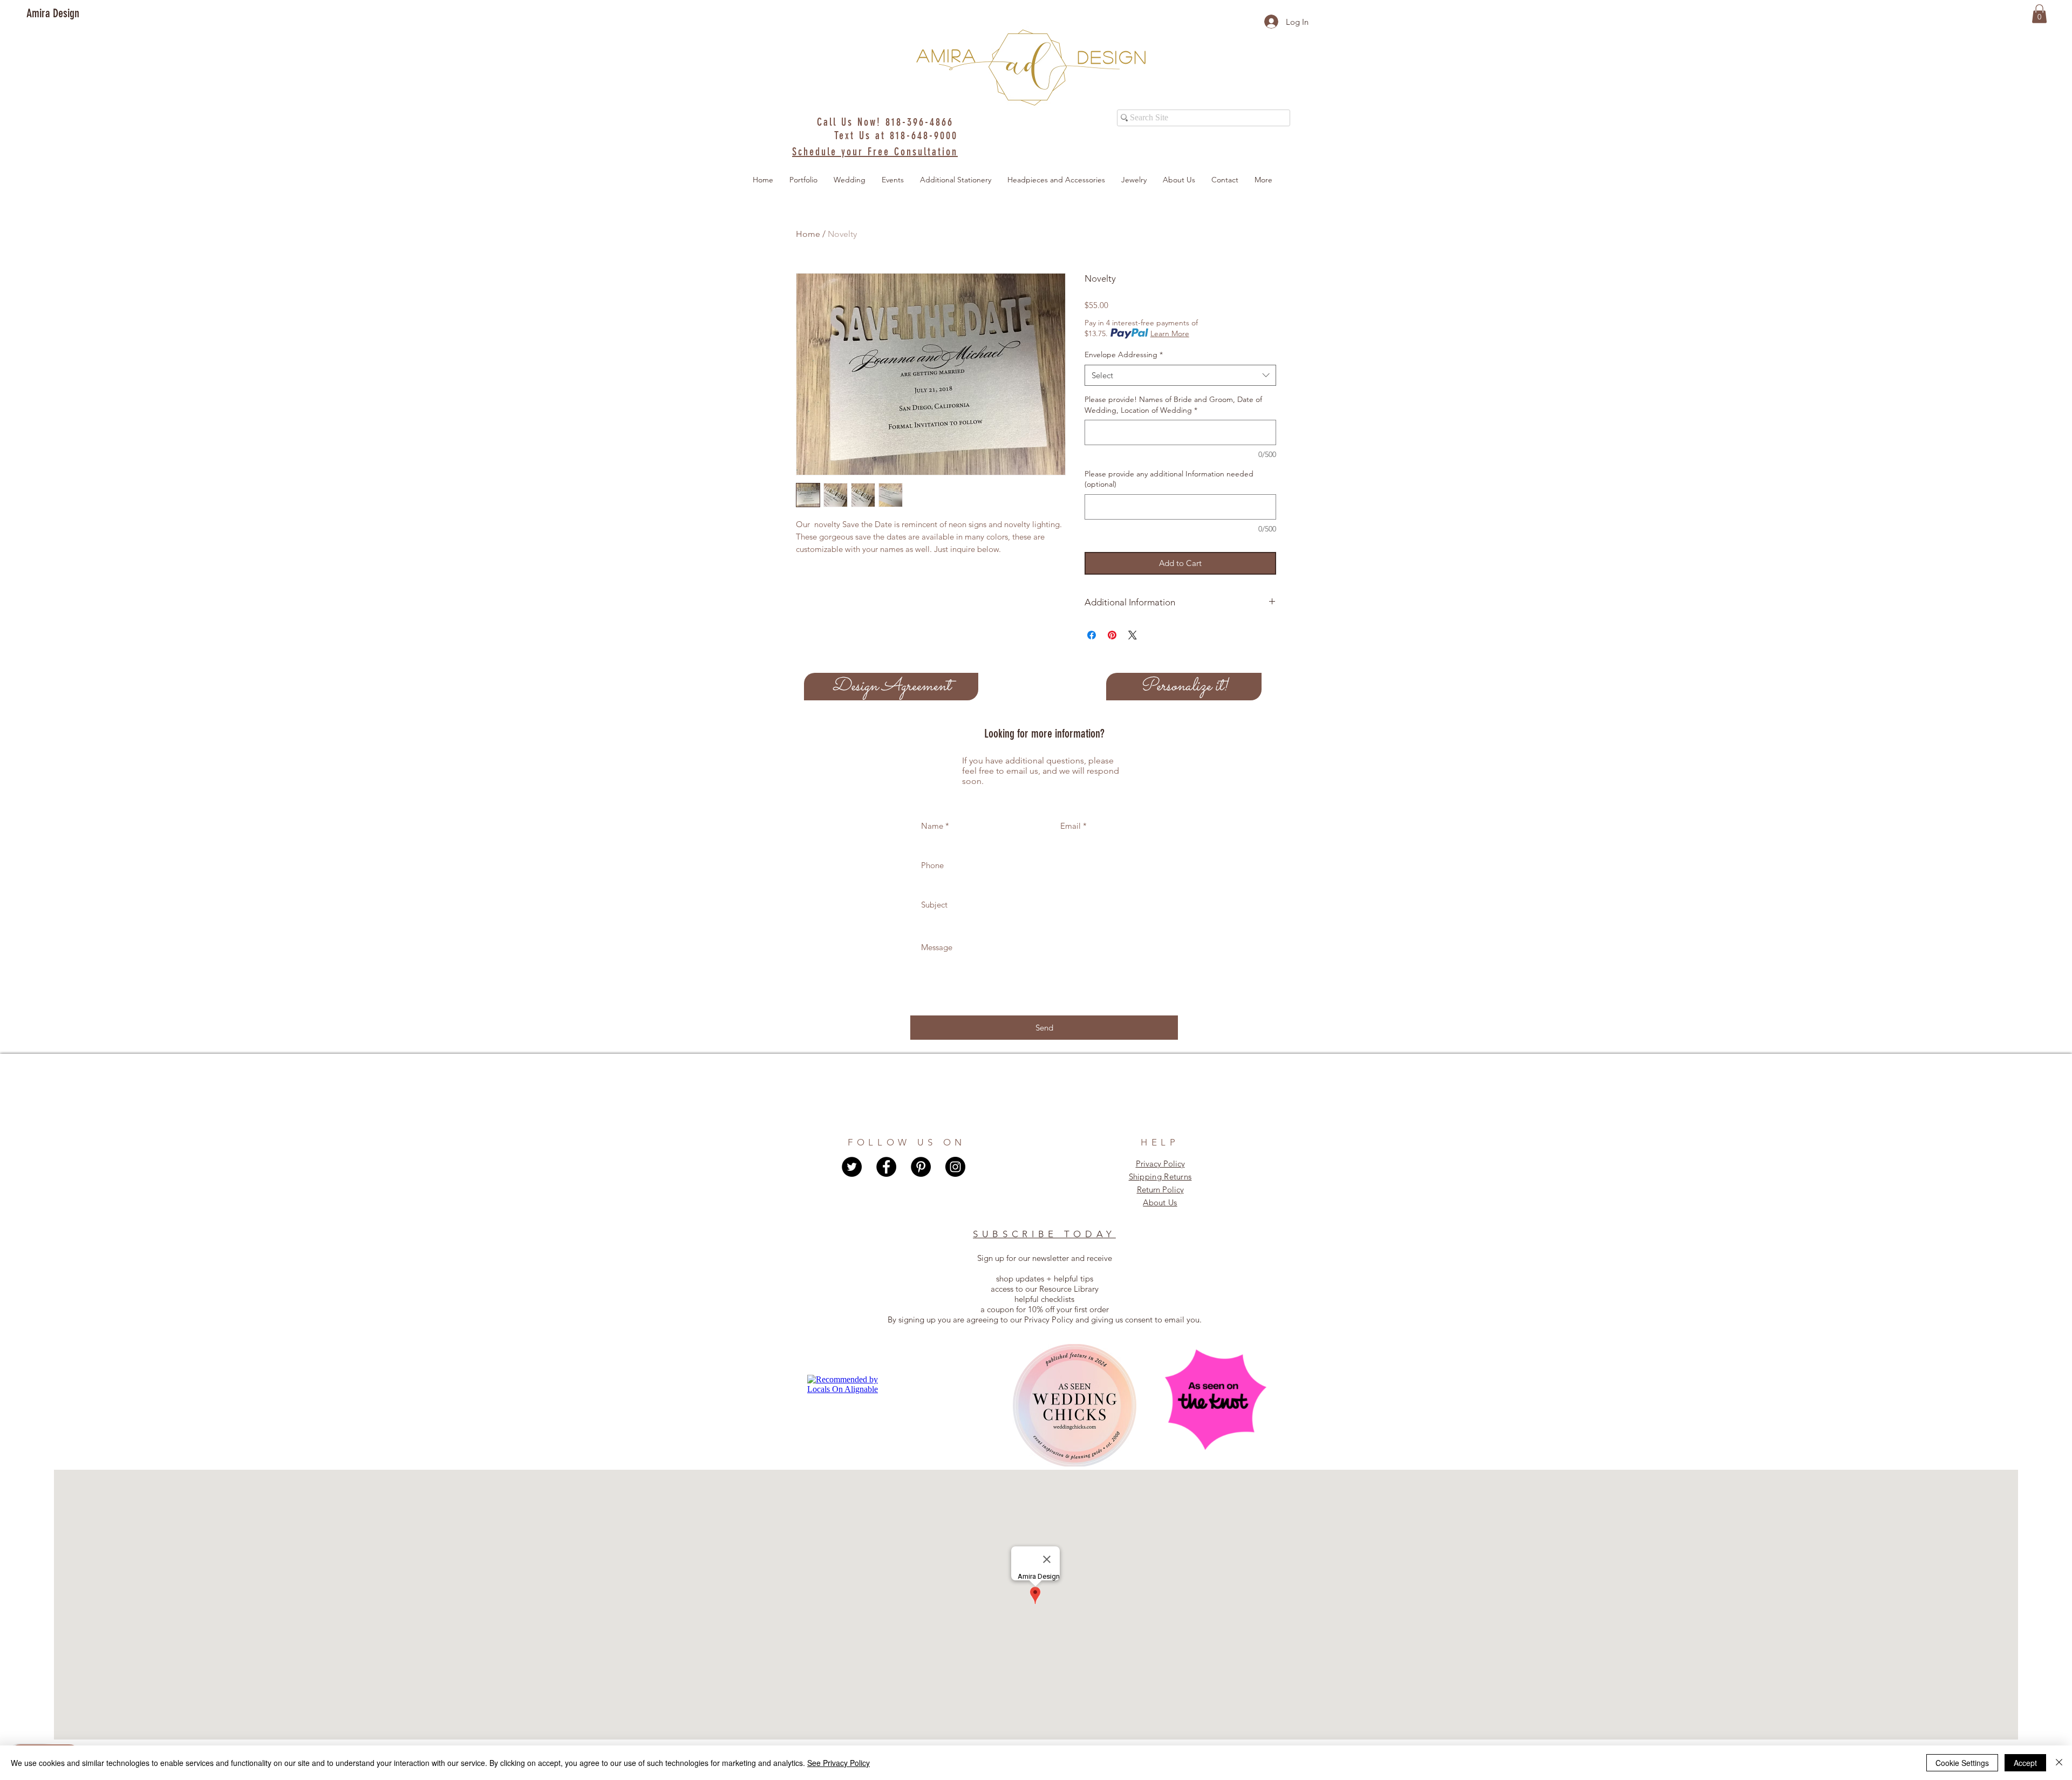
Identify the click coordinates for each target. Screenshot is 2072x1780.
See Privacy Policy (839, 1763)
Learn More (1170, 333)
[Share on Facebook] (1092, 635)
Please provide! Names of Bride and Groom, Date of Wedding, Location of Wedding (1173, 405)
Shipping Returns (1160, 1177)
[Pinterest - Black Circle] (921, 1167)
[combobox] (1180, 375)
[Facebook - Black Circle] (886, 1167)
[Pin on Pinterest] (1112, 635)
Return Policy (1160, 1189)
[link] (2039, 14)
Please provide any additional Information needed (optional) (1169, 479)
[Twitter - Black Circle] (852, 1167)
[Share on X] (1133, 635)
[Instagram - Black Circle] (955, 1167)
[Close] (2059, 1763)
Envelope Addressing (1124, 354)
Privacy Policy (1160, 1164)
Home (808, 234)
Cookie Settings (1962, 1763)
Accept (2025, 1763)
